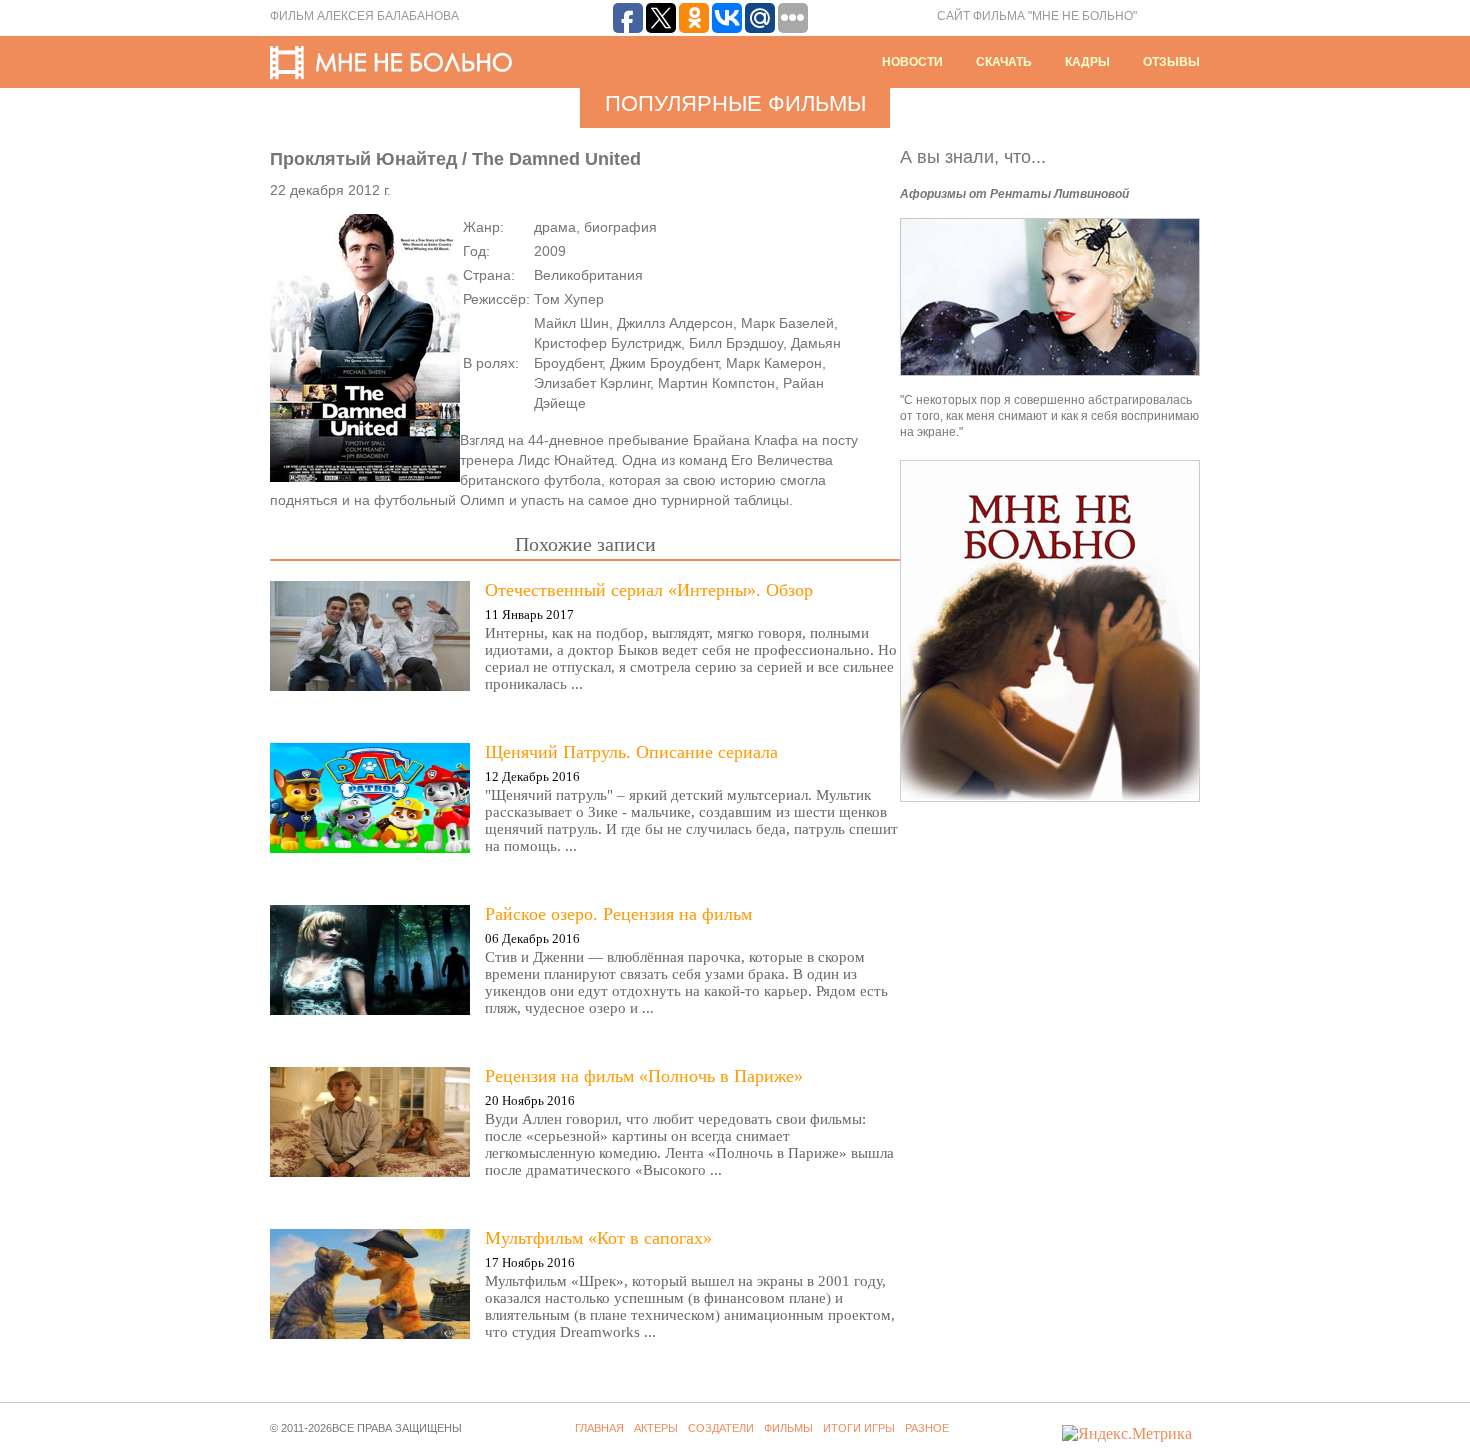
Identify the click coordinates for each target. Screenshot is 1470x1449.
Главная (599, 1428)
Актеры (656, 1428)
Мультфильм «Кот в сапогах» (598, 1238)
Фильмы (788, 1428)
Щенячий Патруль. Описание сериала (631, 752)
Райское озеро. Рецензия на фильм (618, 914)
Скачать (1004, 62)
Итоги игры (859, 1428)
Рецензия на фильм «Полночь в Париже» (644, 1076)
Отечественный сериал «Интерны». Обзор (649, 590)
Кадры (1087, 62)
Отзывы (1171, 62)
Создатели (721, 1428)
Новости (912, 62)
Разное (927, 1428)
